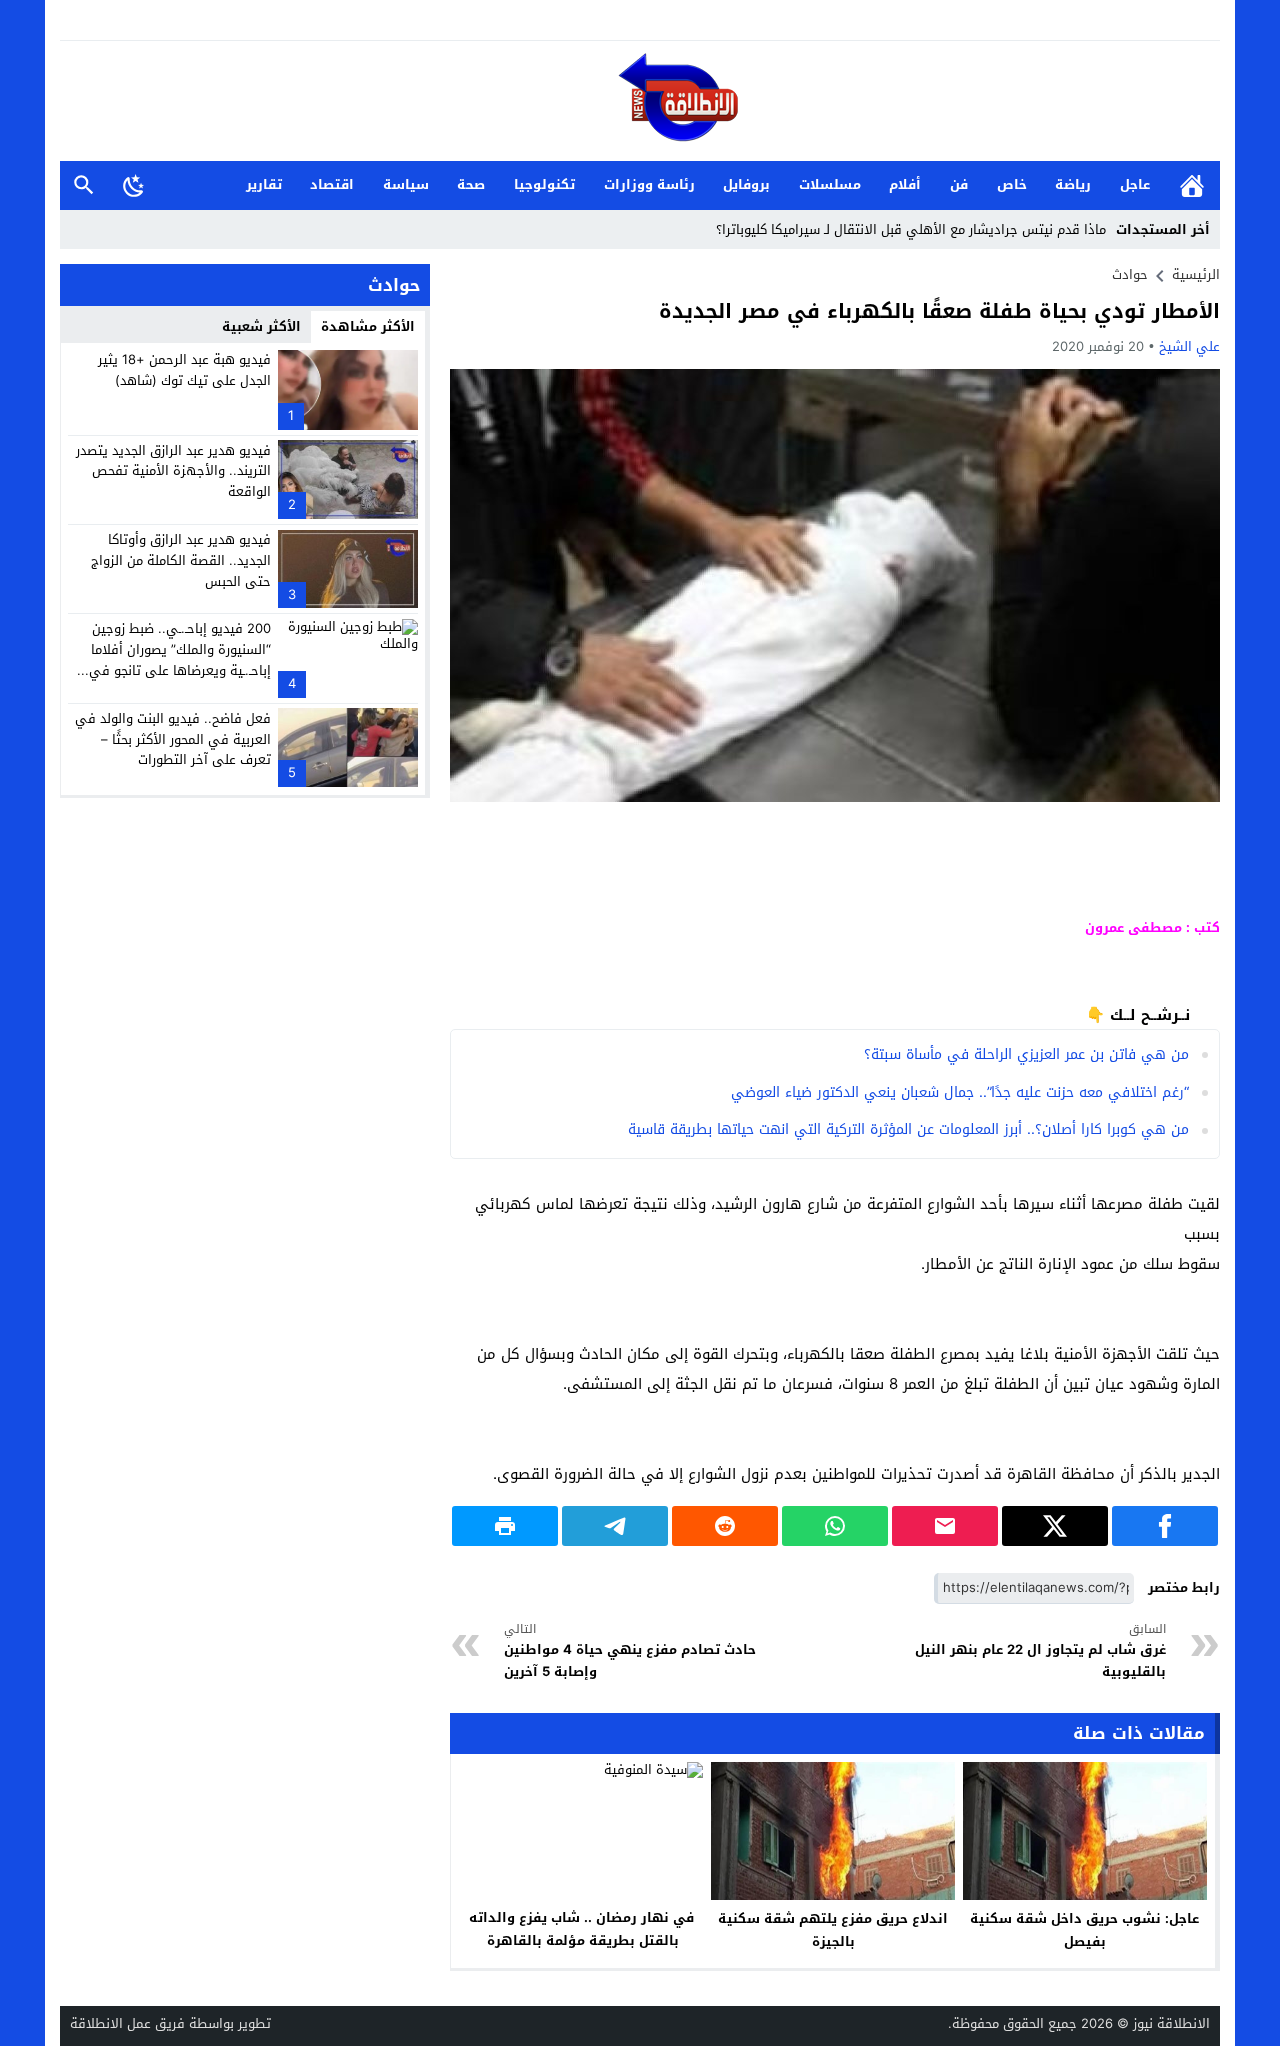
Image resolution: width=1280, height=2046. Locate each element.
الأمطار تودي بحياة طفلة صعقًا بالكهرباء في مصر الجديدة (939, 311)
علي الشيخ (1189, 346)
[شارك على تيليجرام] (615, 1526)
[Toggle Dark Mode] (134, 185)
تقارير (264, 184)
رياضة (1073, 184)
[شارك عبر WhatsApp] (835, 1526)
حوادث (1130, 274)
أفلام (905, 184)
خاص (1012, 184)
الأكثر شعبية (261, 326)
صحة (471, 184)
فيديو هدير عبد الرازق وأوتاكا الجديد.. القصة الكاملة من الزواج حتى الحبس (181, 560)
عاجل (1135, 184)
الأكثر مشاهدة (368, 326)
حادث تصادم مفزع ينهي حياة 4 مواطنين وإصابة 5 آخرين (630, 1651)
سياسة (406, 184)
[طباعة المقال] (505, 1526)
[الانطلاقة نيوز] (640, 102)
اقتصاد (332, 184)
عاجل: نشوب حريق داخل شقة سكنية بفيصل (1084, 1930)
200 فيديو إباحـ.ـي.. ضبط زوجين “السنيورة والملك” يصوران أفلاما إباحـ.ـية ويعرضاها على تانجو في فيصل (180, 659)
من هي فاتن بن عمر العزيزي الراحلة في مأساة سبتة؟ (1026, 1054)
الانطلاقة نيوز (1171, 2023)
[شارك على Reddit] (725, 1526)
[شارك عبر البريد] (945, 1526)
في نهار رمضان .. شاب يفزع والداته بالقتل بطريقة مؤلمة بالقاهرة (581, 1929)
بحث (84, 185)
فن (959, 184)
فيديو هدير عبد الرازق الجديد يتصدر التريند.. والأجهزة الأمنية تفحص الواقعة (173, 470)
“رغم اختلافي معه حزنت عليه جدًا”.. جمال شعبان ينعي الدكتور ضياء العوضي (960, 1092)
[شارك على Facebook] (1165, 1526)
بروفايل (746, 184)
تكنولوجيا (544, 184)
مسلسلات (830, 184)
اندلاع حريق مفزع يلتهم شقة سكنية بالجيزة (833, 1930)
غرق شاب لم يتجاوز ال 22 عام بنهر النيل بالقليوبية (1040, 1651)
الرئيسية (1192, 185)
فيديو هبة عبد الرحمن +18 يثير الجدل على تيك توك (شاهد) (184, 370)
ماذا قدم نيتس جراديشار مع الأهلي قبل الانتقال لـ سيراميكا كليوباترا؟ (911, 229)
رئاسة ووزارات (649, 184)
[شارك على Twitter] (1055, 1526)
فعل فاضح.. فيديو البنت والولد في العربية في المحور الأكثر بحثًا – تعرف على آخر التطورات (173, 738)
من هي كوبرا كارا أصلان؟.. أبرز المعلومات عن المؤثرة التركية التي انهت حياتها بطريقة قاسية (908, 1129)
